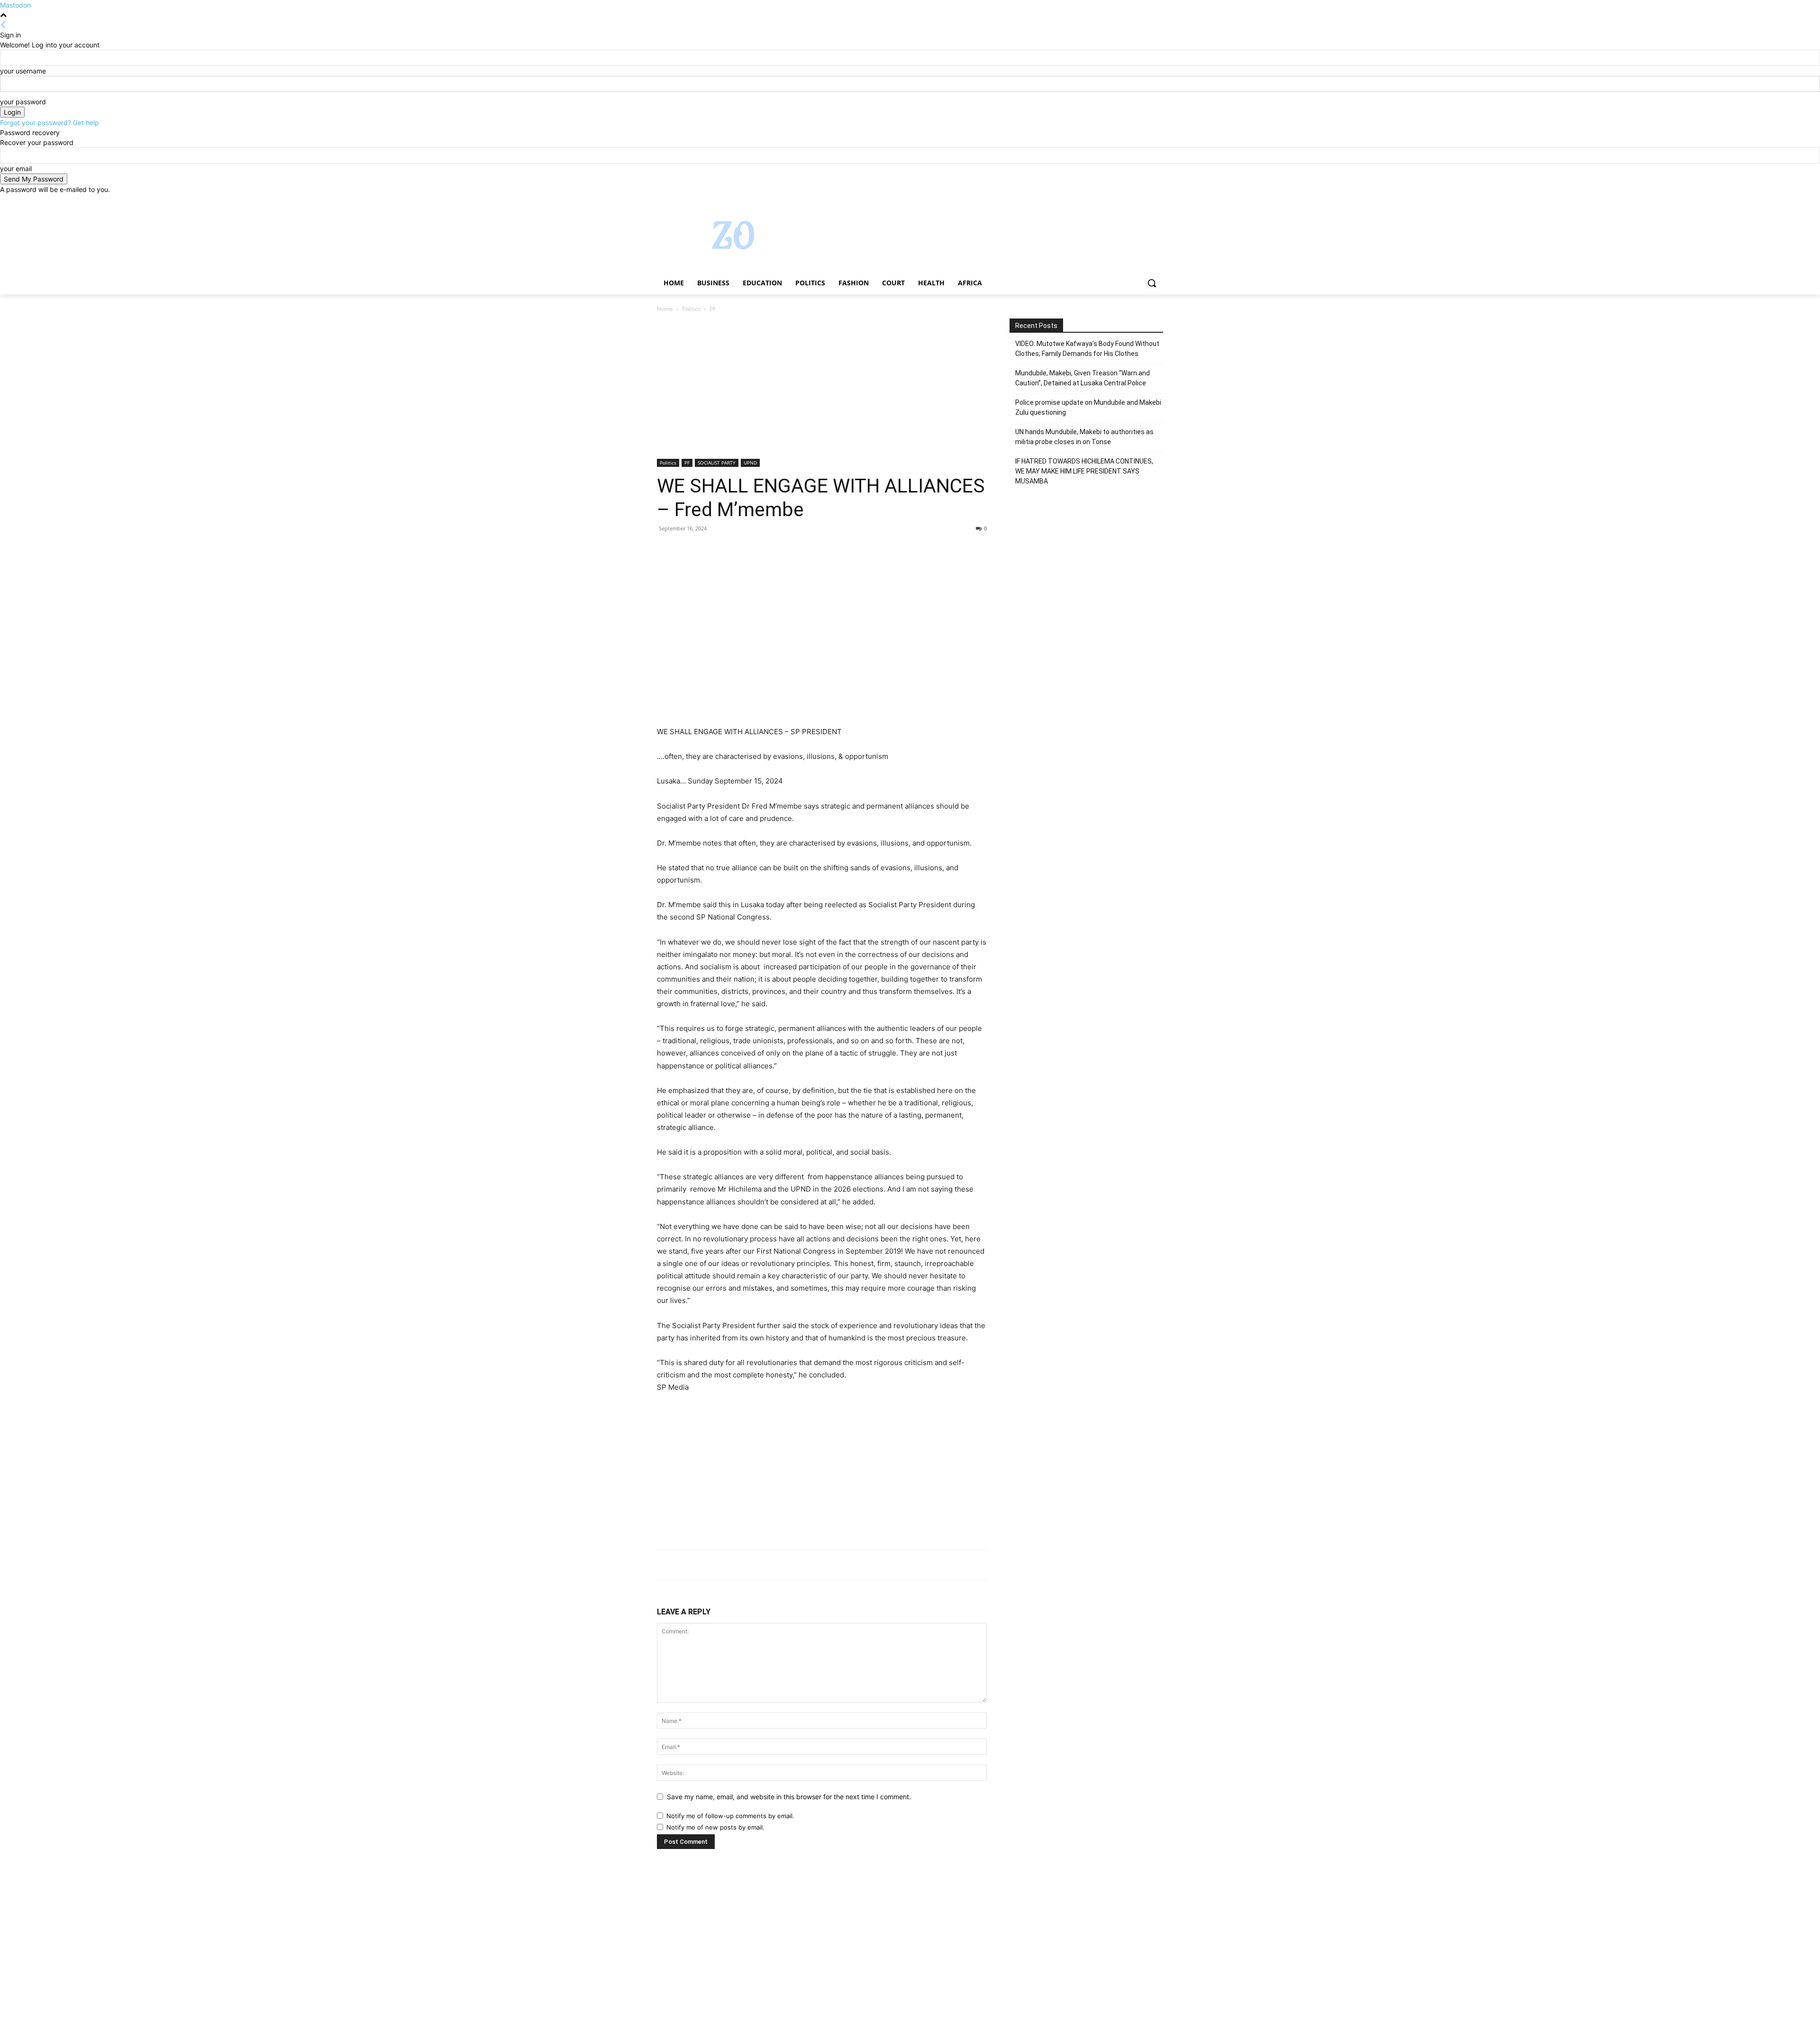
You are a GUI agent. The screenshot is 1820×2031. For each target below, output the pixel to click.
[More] (754, 550)
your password (23, 102)
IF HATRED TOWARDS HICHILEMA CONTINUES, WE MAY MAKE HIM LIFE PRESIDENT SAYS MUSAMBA (1084, 471)
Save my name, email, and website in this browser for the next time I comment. (789, 1797)
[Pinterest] (710, 550)
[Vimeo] (1144, 201)
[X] (1132, 201)
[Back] (3, 25)
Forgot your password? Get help (50, 123)
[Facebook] (1105, 201)
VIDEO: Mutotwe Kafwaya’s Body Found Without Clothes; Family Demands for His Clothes (1087, 349)
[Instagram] (1118, 201)
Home (665, 309)
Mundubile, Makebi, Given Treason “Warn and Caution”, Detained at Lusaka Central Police (1083, 378)
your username (23, 71)
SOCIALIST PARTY (717, 463)
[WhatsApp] (732, 550)
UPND (750, 463)
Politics (691, 309)
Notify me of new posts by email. (715, 1827)
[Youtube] (1158, 201)
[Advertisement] (822, 389)
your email (16, 168)
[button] (1152, 283)
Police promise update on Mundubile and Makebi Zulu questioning (1088, 407)
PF (687, 463)
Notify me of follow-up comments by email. (730, 1816)
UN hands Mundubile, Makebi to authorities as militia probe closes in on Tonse (1084, 437)
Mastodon (15, 5)
